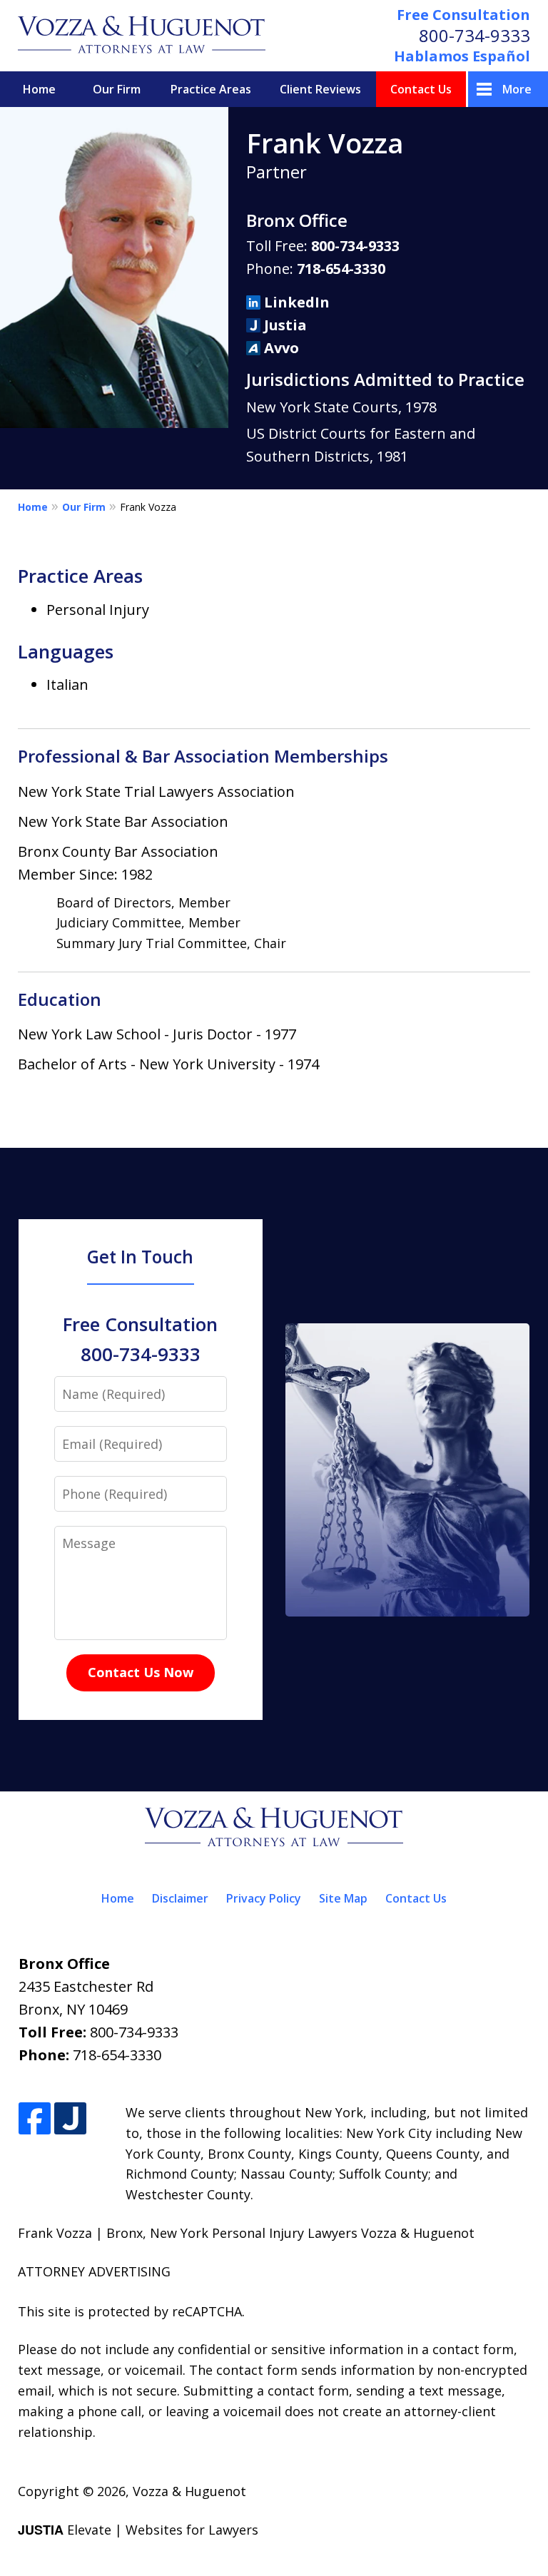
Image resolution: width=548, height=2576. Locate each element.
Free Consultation (463, 15)
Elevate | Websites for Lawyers (138, 2530)
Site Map (343, 1898)
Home (39, 89)
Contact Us (421, 89)
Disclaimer (180, 1898)
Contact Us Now (141, 1672)
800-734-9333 (475, 35)
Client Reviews (320, 89)
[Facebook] (35, 2119)
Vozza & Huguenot (189, 2491)
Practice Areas (211, 89)
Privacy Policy (264, 1898)
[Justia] (70, 2119)
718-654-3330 (341, 269)
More (517, 89)
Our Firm (117, 89)
